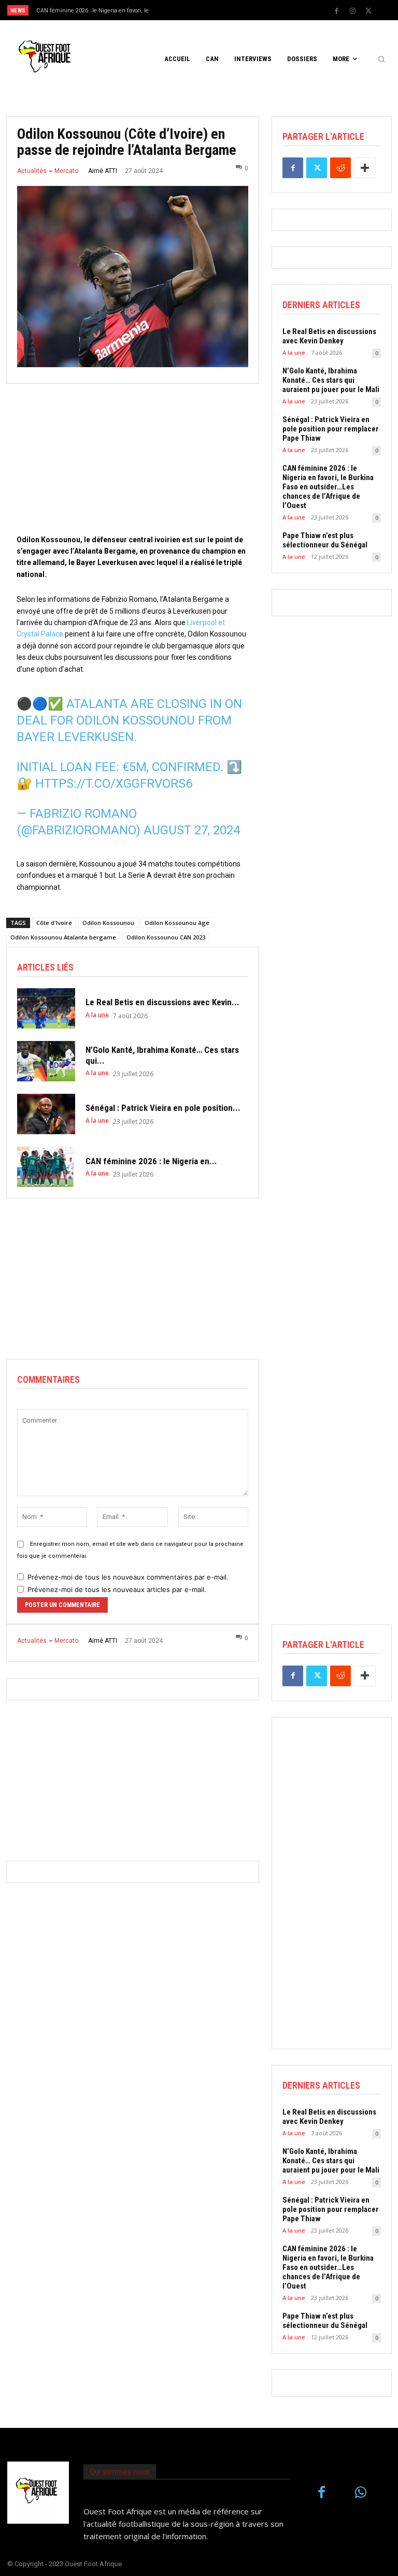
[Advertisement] (133, 461)
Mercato (66, 171)
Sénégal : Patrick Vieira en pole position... (163, 1108)
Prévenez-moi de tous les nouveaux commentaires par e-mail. (128, 1577)
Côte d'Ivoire (54, 923)
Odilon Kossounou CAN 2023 (166, 937)
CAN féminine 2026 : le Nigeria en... (151, 1161)
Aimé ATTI (103, 171)
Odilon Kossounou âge (177, 923)
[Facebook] (336, 11)
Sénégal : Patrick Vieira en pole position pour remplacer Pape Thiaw (331, 429)
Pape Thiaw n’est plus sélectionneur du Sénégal (325, 540)
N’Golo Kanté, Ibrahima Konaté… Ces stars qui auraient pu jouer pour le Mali (331, 380)
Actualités (32, 171)
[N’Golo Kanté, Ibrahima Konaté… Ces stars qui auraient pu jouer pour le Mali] (46, 1061)
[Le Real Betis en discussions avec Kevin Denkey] (46, 1008)
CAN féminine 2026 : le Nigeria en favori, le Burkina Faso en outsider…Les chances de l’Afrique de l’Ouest (328, 487)
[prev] (202, 10)
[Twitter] (368, 11)
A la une (97, 1015)
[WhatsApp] (360, 2493)
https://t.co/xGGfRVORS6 (114, 784)
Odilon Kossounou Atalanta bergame (63, 937)
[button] (381, 59)
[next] (218, 10)
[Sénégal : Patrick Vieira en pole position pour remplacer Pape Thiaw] (46, 1114)
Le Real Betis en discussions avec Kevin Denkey (329, 336)
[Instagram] (352, 11)
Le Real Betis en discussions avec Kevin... (162, 1002)
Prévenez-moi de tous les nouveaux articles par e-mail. (117, 1589)
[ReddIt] (340, 168)
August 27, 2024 (192, 830)
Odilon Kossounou (108, 923)
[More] (365, 168)
